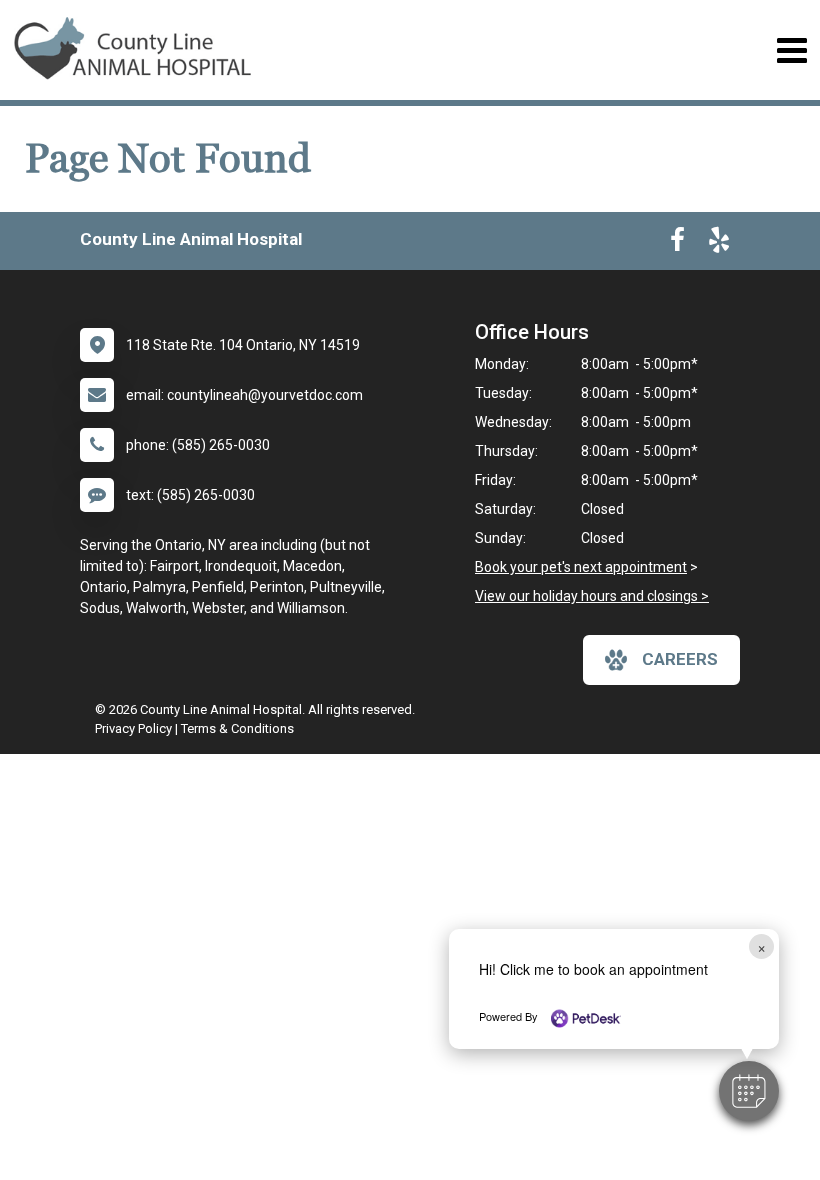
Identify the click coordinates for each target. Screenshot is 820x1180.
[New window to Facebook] (677, 244)
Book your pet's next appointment (581, 567)
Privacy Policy (133, 728)
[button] (749, 1091)
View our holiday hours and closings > (592, 596)
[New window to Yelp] (719, 244)
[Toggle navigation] (791, 50)
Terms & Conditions (237, 728)
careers (680, 659)
